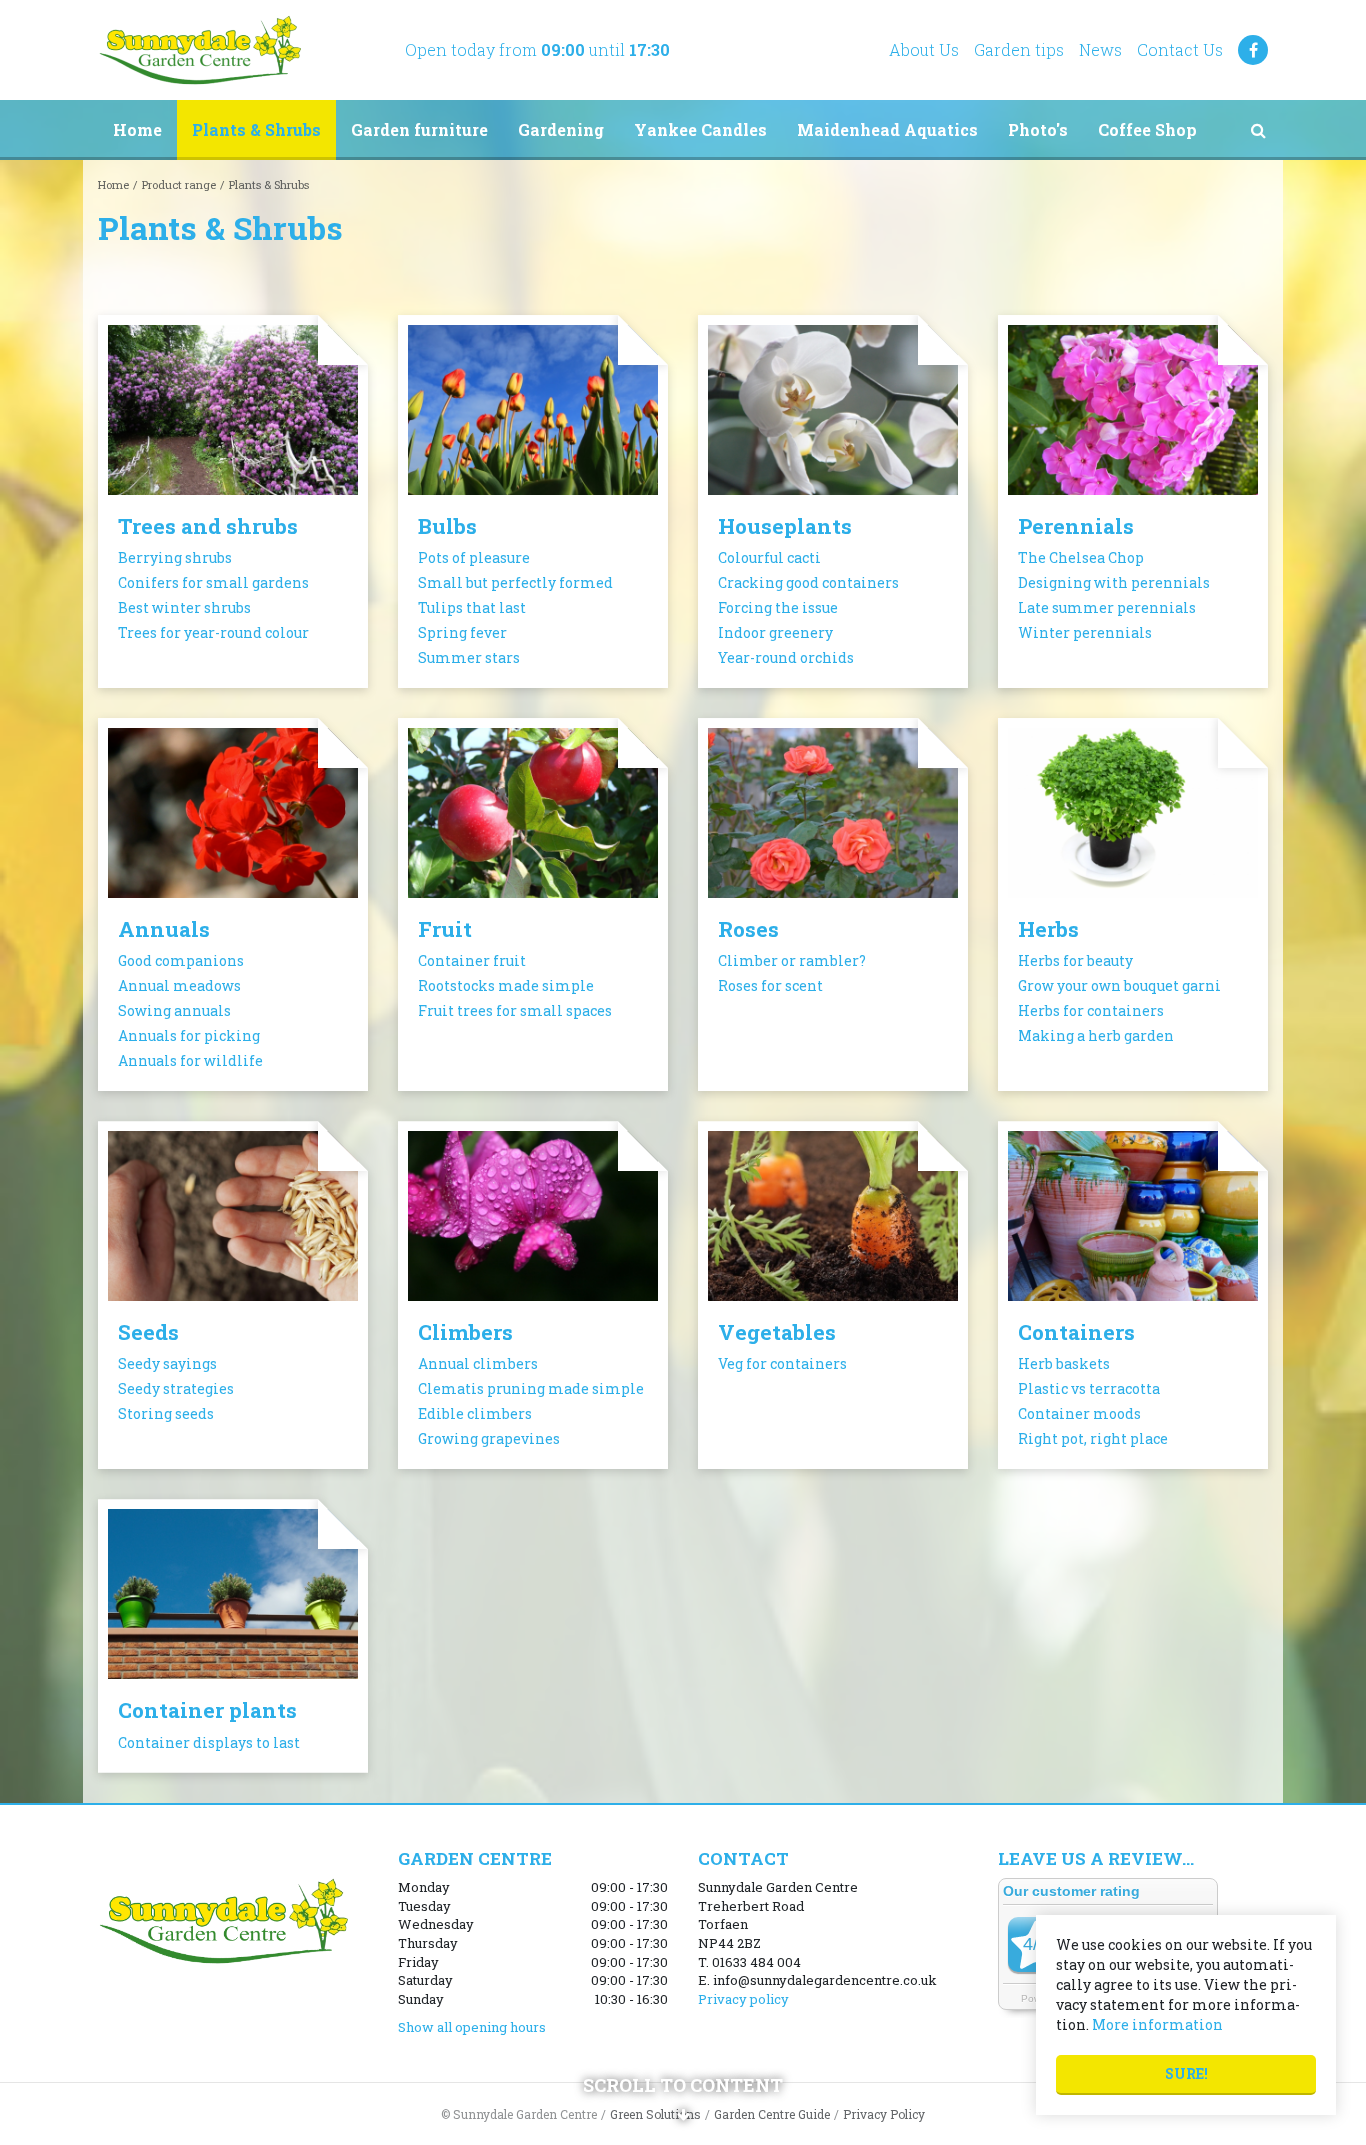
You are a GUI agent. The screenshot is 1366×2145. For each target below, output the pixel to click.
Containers (1076, 1332)
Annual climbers (478, 1363)
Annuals (164, 929)
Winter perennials (1085, 632)
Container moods (1079, 1413)
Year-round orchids (786, 657)
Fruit (445, 929)
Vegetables (777, 1332)
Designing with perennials (1114, 582)
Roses (748, 929)
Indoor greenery (775, 632)
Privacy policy (743, 1999)
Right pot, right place (1093, 1438)
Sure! (1186, 2073)
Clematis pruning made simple (531, 1388)
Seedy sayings (167, 1363)
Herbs (1048, 929)
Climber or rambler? (792, 960)
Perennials (1076, 526)
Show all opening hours (472, 2027)
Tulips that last (472, 607)
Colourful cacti (769, 557)
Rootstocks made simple (506, 985)
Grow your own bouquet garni (1119, 985)
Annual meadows (179, 985)
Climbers (465, 1332)
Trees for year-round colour (213, 632)
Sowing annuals (174, 1010)
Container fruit (472, 960)
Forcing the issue (778, 607)
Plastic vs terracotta (1089, 1388)
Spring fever (462, 632)
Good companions (181, 960)
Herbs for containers (1091, 1010)
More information (1157, 2024)
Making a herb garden (1096, 1035)
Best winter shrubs (184, 607)
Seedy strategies (176, 1388)
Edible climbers (475, 1413)
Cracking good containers (808, 582)
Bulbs (447, 526)
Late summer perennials (1107, 607)
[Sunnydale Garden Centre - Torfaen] (199, 50)
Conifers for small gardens (213, 582)
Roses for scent (770, 985)
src (1258, 130)
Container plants (207, 1710)
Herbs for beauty (1075, 960)
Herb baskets (1064, 1363)
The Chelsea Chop (1081, 557)
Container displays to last (209, 1742)
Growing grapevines (489, 1438)
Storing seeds (166, 1413)
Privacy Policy (884, 2114)
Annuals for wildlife (190, 1060)
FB (1253, 50)
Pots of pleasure (474, 557)
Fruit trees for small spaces (515, 1010)
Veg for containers (782, 1363)
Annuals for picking (189, 1035)
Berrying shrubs (175, 557)
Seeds (148, 1332)
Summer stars (469, 657)
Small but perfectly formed (515, 582)
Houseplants (785, 526)
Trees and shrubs (208, 526)
